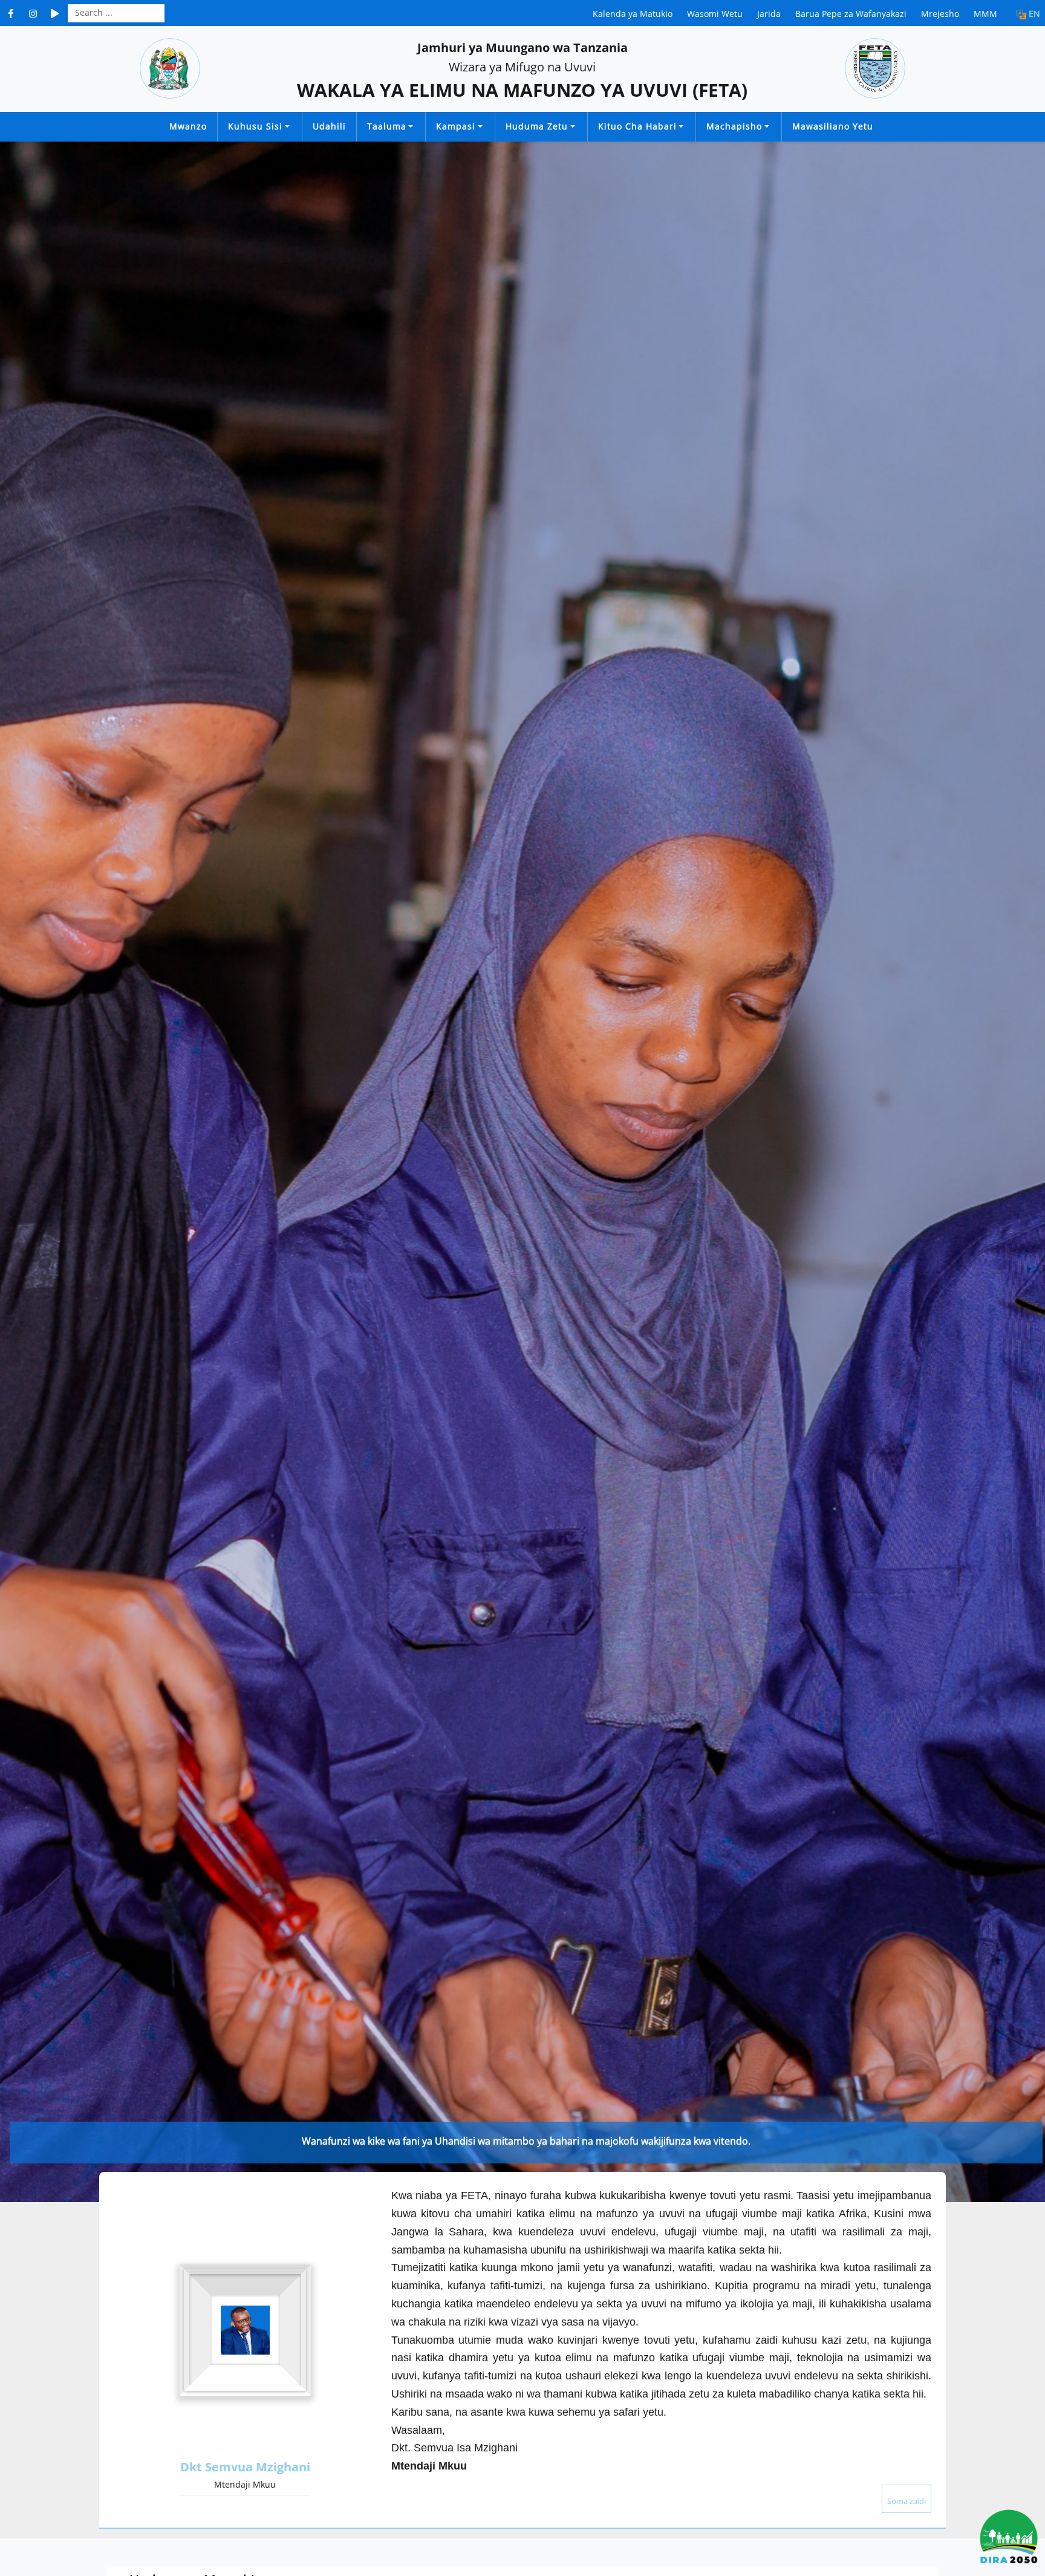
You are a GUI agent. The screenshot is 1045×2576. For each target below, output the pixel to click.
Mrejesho (940, 14)
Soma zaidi (907, 2501)
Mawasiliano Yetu (833, 126)
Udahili (329, 126)
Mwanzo (188, 126)
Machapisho (734, 126)
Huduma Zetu (537, 126)
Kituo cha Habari (637, 126)
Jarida (769, 14)
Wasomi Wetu (715, 14)
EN (1034, 14)
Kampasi (456, 126)
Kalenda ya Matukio (633, 14)
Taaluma (387, 126)
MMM (985, 14)
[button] (19, 1172)
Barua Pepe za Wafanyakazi (851, 14)
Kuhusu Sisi (255, 126)
